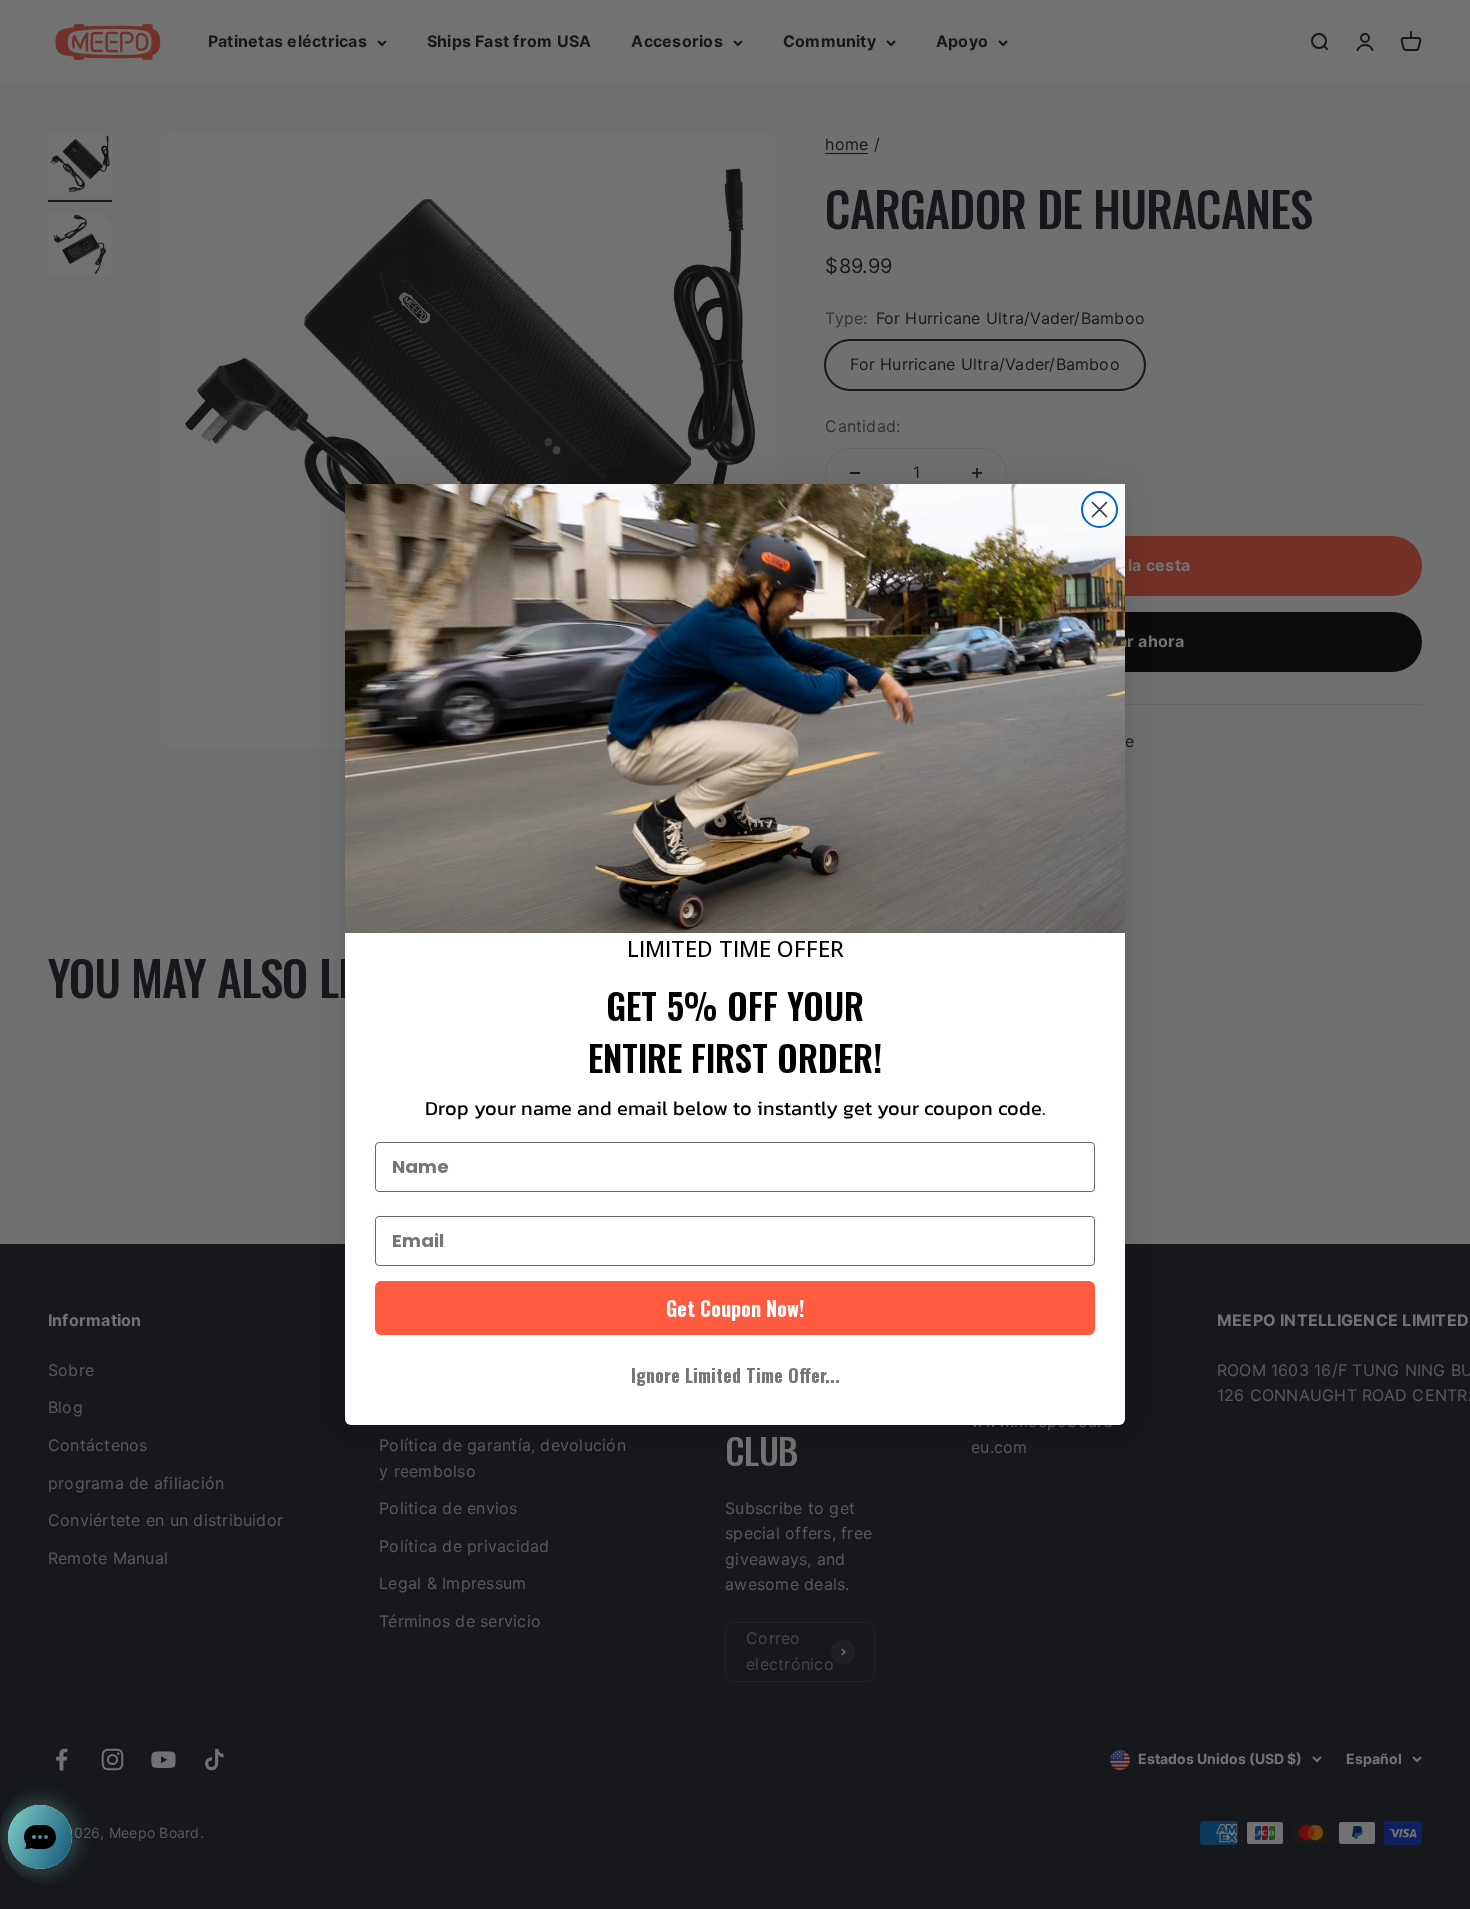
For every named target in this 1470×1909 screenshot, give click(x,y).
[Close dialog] (1099, 509)
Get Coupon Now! (735, 1308)
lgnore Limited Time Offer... (735, 1375)
